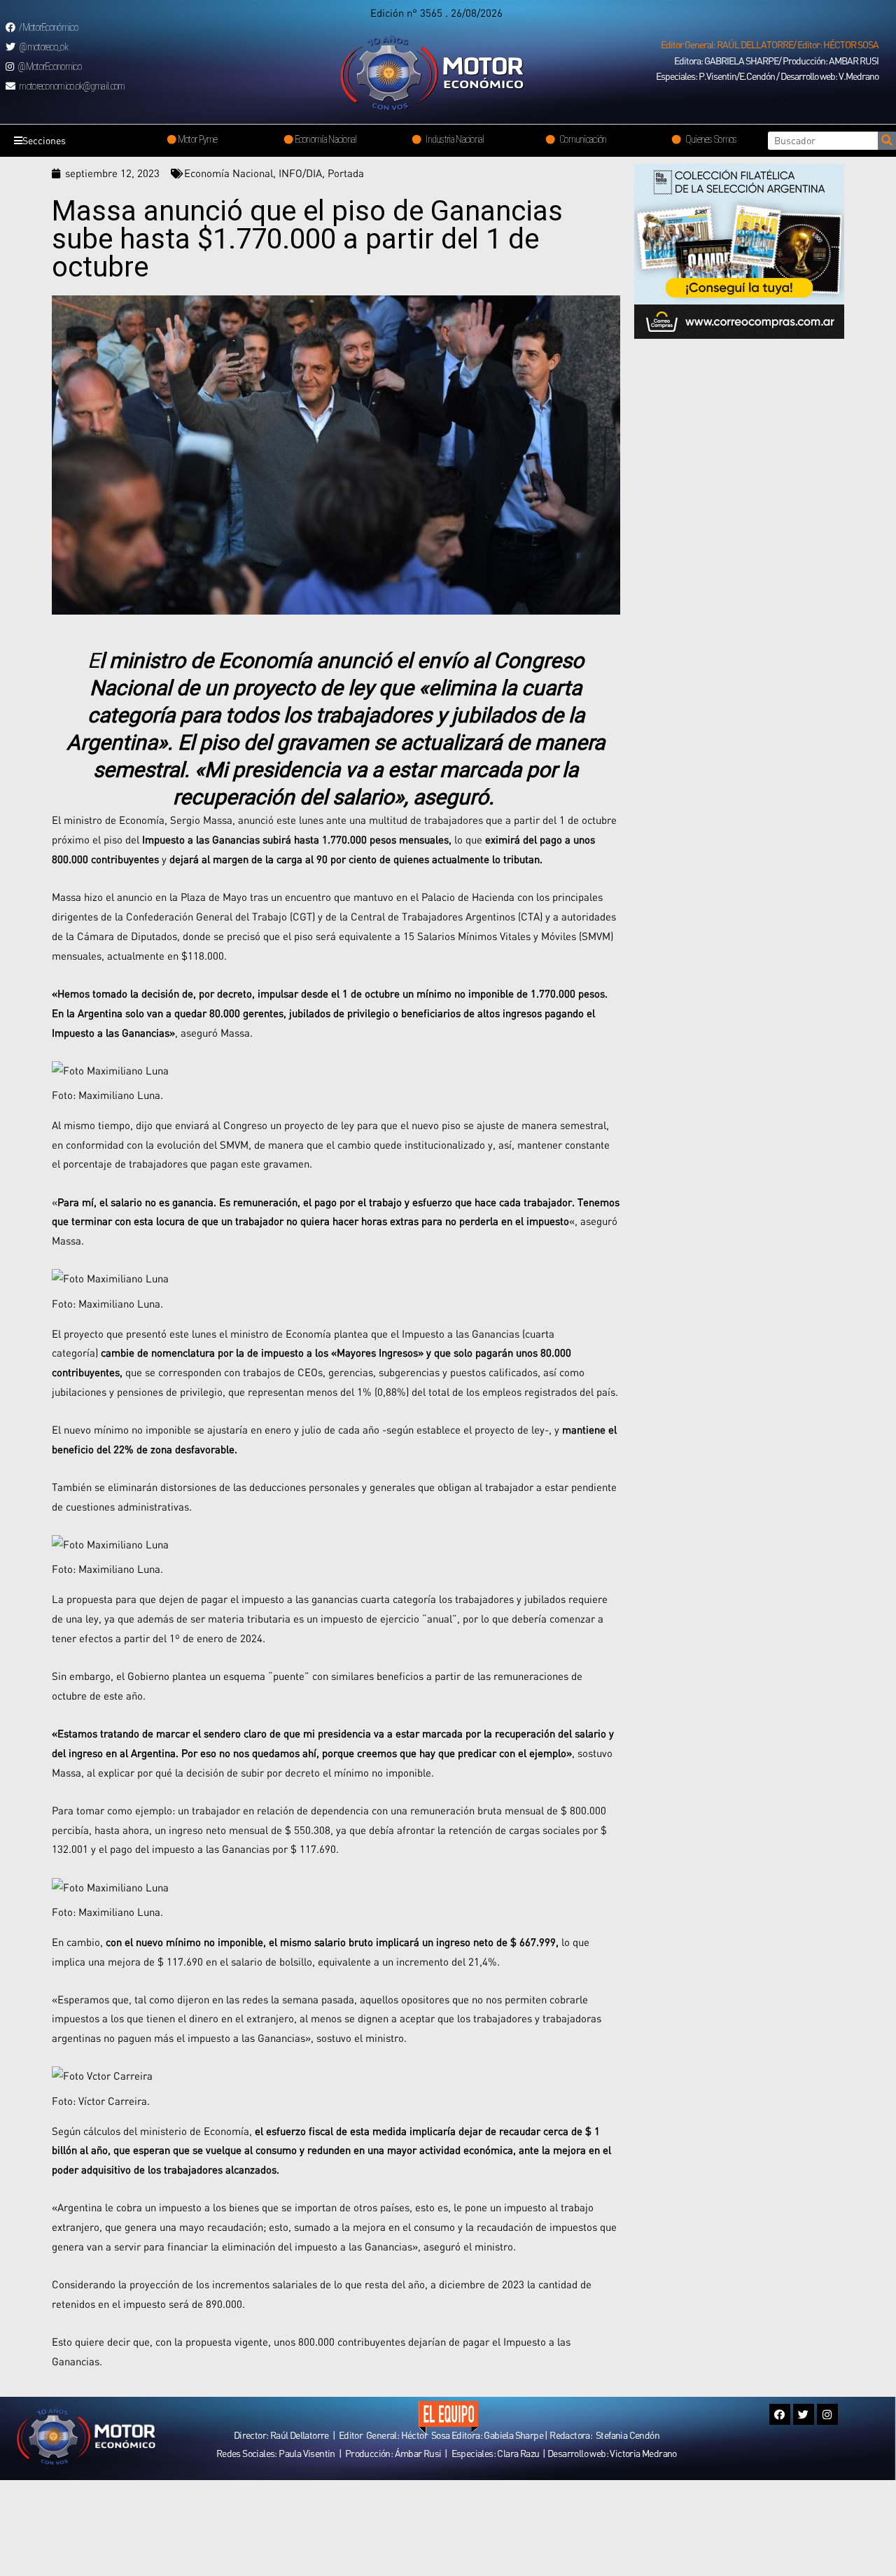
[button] (770, 45)
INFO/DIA (300, 173)
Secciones (44, 140)
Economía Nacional (229, 173)
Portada (346, 173)
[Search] (887, 141)
